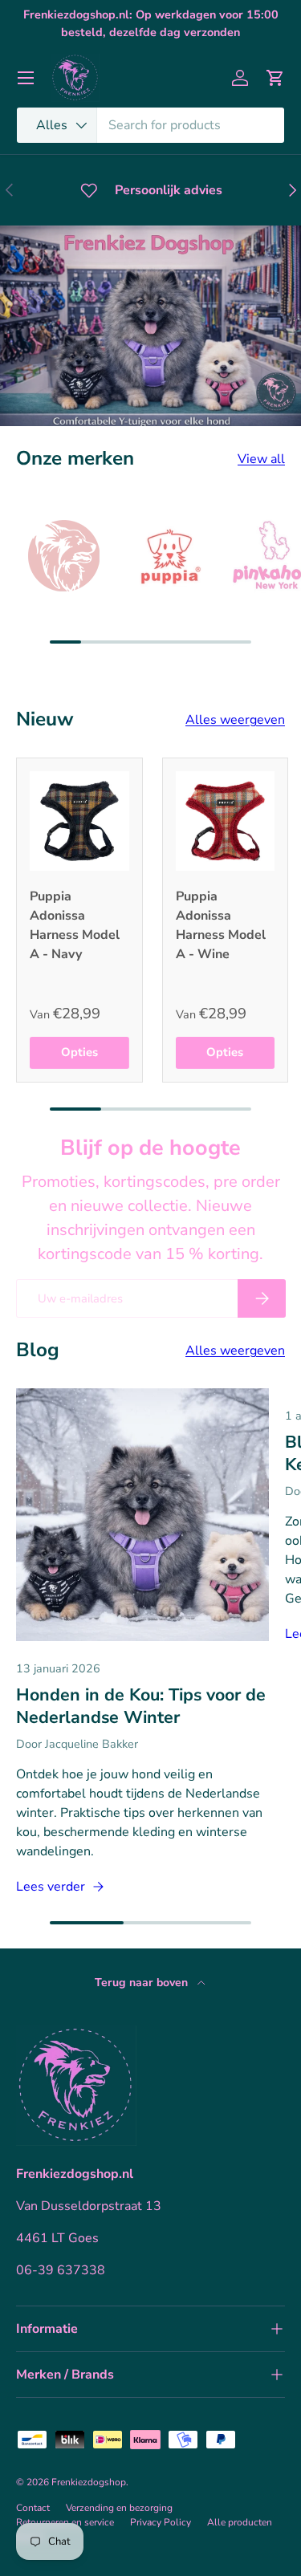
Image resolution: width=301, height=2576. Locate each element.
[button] (275, 78)
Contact (33, 2508)
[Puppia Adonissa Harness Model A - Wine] (226, 821)
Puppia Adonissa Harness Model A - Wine (221, 925)
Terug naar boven (143, 1983)
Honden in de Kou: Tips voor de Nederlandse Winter (141, 1706)
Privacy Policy (161, 2522)
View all (261, 459)
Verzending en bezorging (119, 2508)
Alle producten (240, 2522)
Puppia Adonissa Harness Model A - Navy (75, 925)
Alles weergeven (235, 720)
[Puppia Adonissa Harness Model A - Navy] (79, 821)
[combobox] (150, 125)
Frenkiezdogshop (89, 2482)
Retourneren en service (65, 2522)
